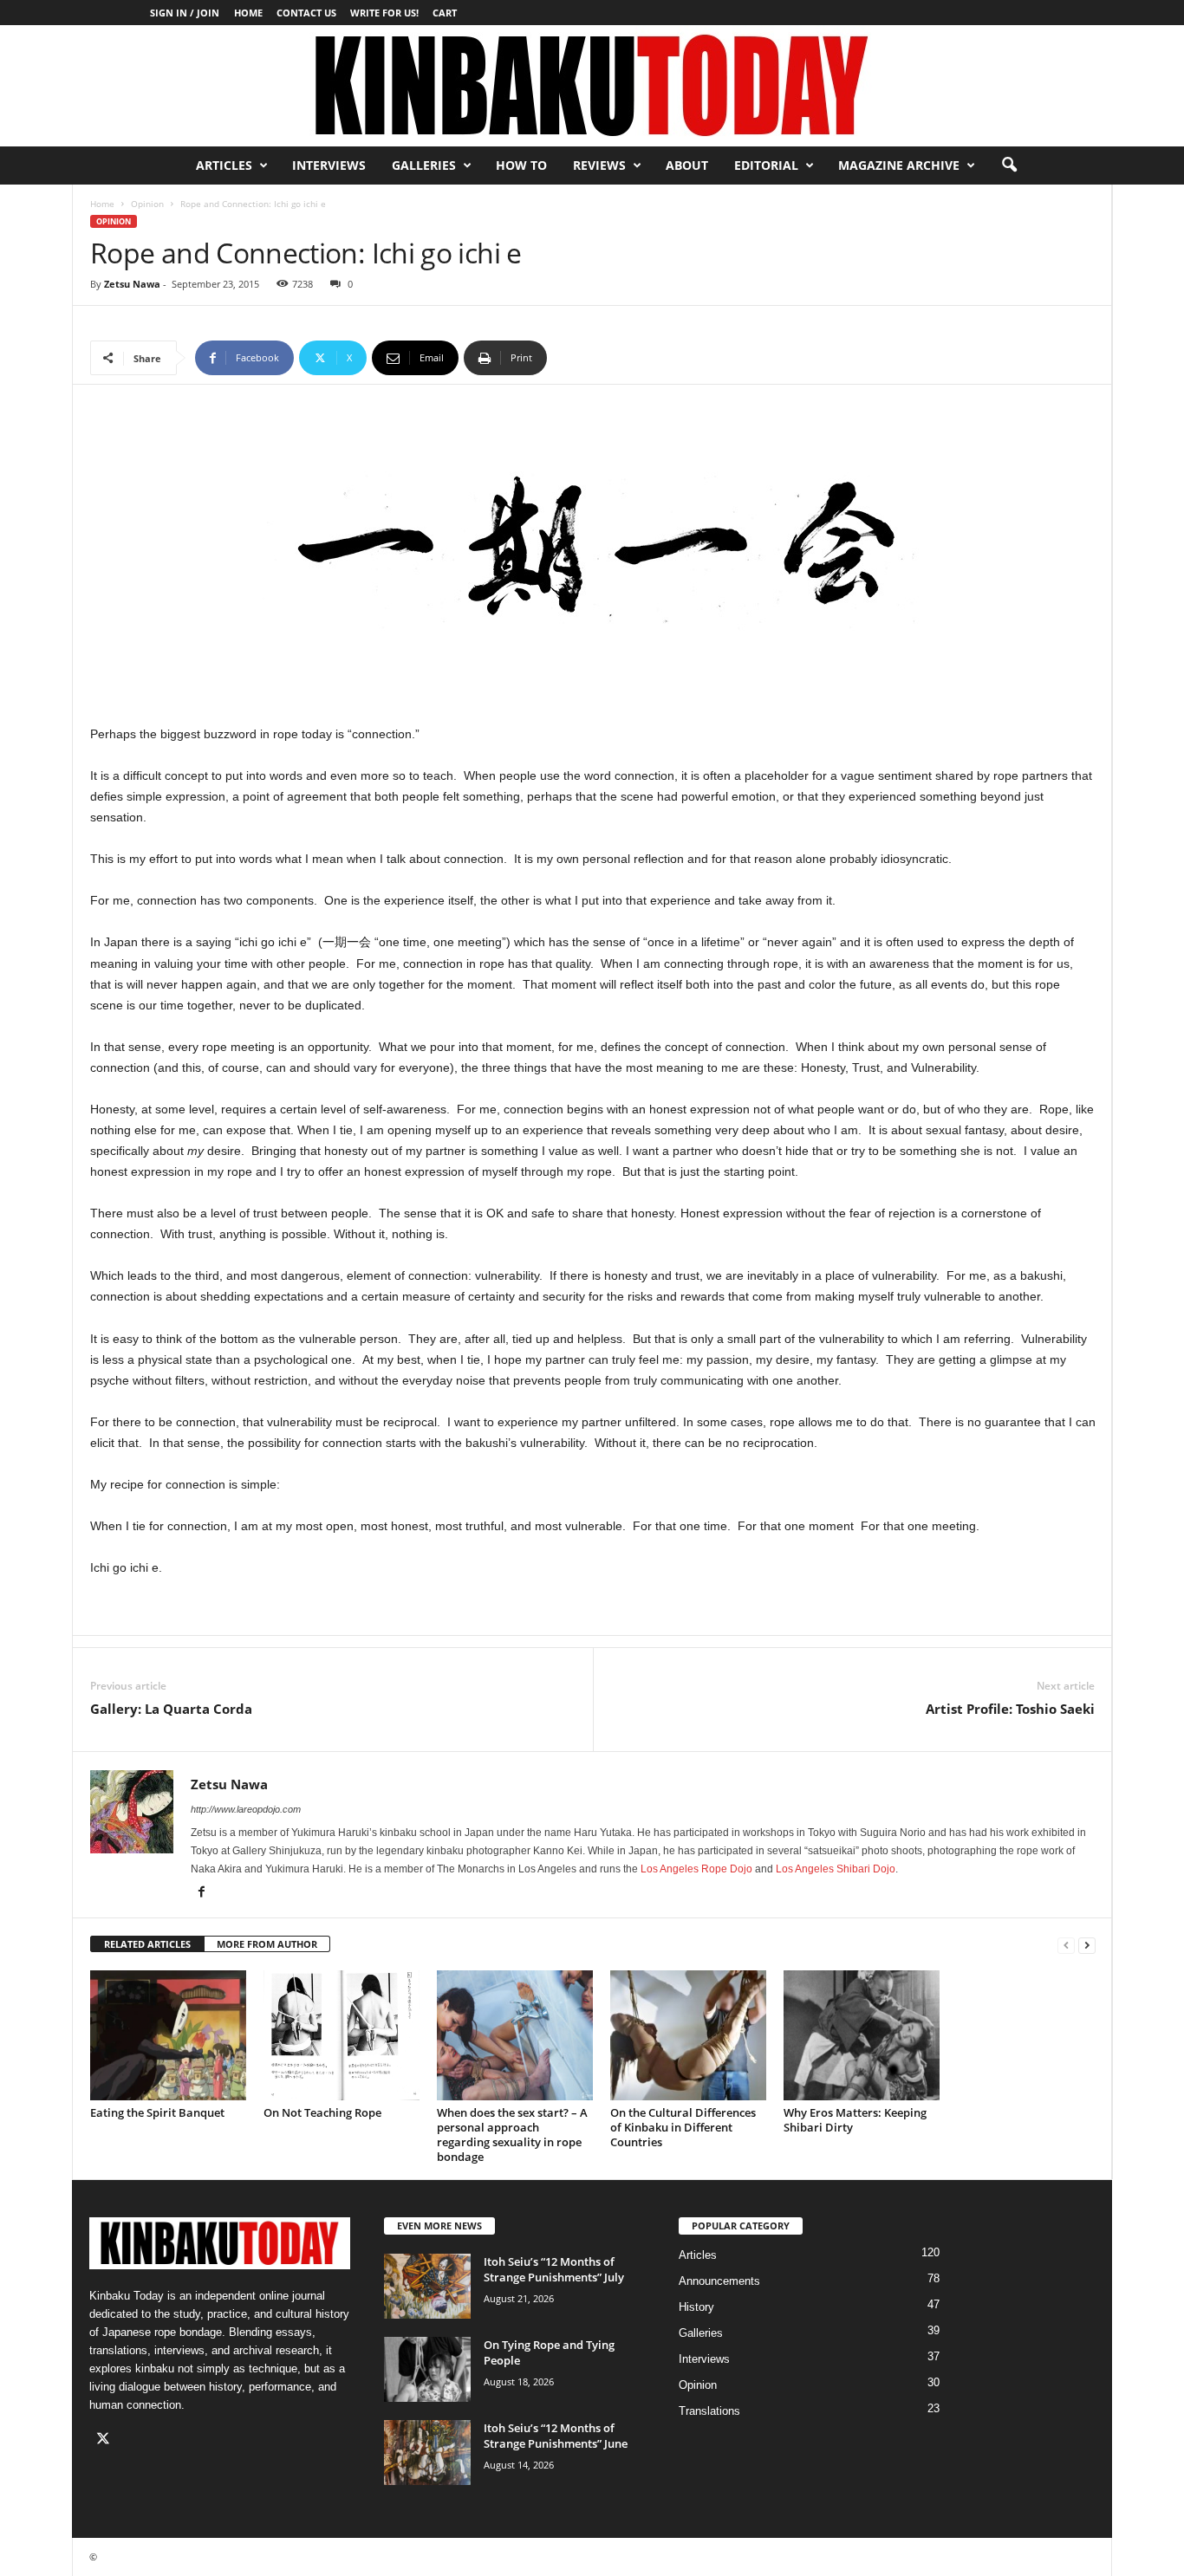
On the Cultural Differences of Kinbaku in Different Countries (683, 2127)
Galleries (424, 165)
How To (521, 165)
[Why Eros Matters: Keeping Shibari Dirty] (862, 2035)
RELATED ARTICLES (147, 1944)
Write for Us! (384, 13)
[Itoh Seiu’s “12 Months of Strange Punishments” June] (427, 2453)
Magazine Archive (899, 165)
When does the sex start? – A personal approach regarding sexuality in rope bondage (512, 2135)
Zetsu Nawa (132, 284)
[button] (1009, 165)
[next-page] (1087, 1945)
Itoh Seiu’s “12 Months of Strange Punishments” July (554, 2269)
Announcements (719, 2281)
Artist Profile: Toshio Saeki (1010, 1709)
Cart (445, 13)
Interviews (329, 165)
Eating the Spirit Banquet (157, 2112)
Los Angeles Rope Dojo (696, 1869)
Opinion (147, 204)
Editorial (766, 165)
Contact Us (306, 13)
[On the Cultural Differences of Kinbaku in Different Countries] (688, 2035)
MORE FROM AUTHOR (267, 1944)
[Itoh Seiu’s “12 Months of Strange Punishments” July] (427, 2286)
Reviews (599, 165)
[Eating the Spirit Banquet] (168, 2035)
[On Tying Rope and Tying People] (427, 2369)
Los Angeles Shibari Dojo (836, 1869)
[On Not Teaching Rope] (342, 2035)
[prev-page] (1066, 1945)
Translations (709, 2411)
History (696, 2307)
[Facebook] (201, 1893)
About (687, 165)
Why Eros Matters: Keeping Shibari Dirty (855, 2120)
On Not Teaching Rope (322, 2112)
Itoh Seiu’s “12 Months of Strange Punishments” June (556, 2436)
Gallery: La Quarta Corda (171, 1709)
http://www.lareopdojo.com (246, 1809)
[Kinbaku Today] (592, 86)
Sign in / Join (185, 13)
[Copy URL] (605, 358)
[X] (105, 2440)
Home (248, 13)
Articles (224, 165)
